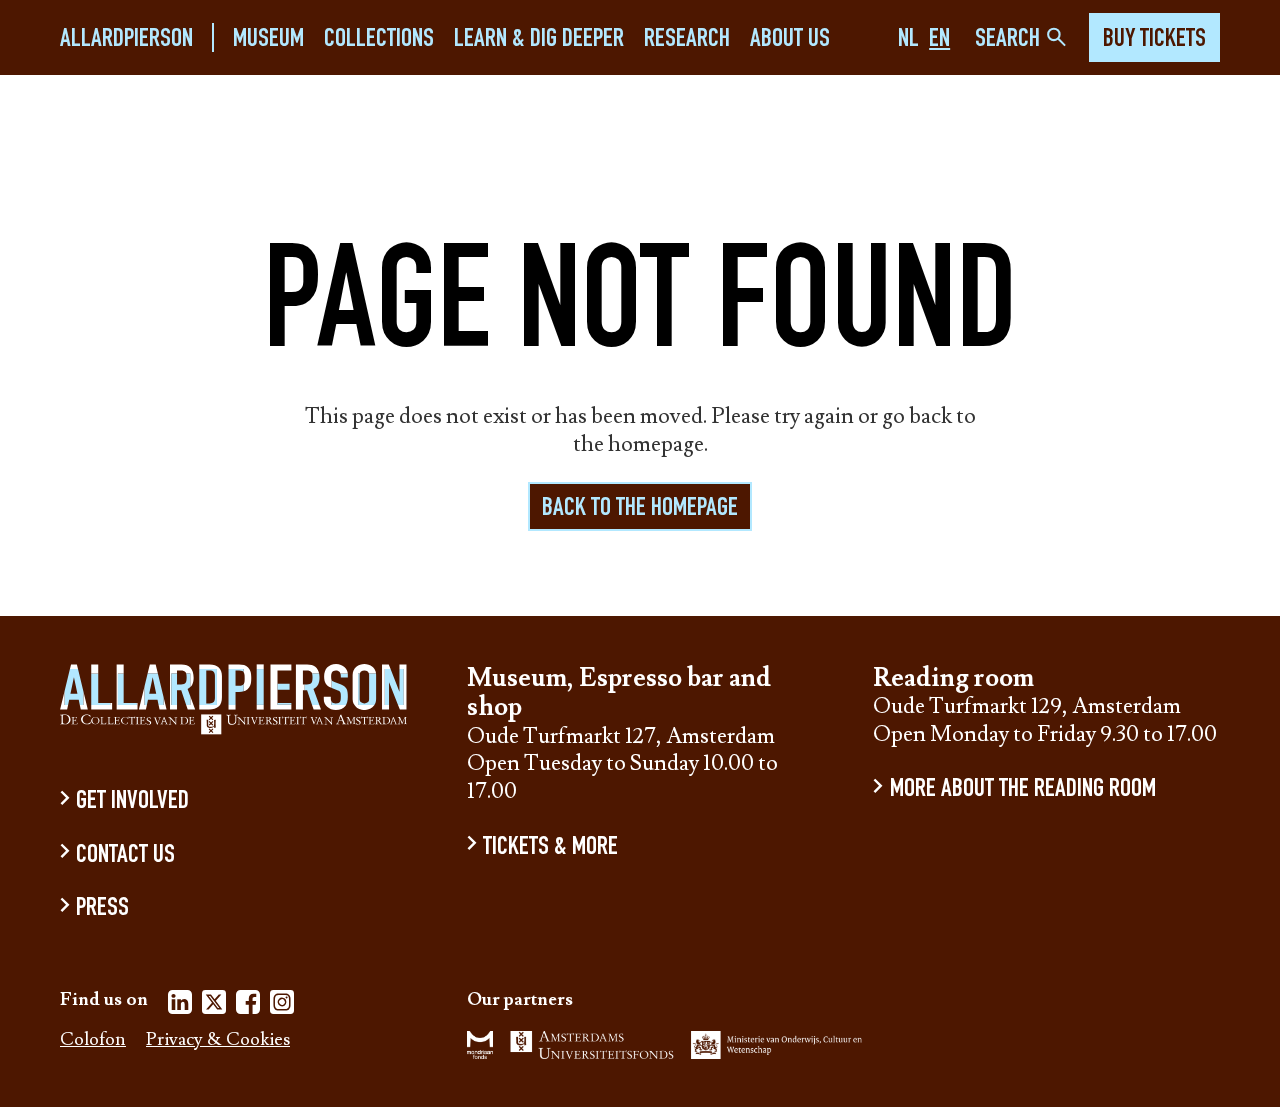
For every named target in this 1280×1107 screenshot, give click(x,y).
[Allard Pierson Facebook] (248, 1005)
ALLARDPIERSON (126, 39)
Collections (379, 39)
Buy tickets (1154, 40)
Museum (268, 39)
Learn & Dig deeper (539, 39)
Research (687, 39)
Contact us (125, 855)
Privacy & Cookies (218, 1040)
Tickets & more (550, 847)
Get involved (132, 802)
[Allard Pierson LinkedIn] (180, 1005)
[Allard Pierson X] (214, 1005)
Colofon (93, 1040)
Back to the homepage (640, 509)
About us (790, 39)
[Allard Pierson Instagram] (282, 1005)
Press (102, 909)
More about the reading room (1022, 790)
